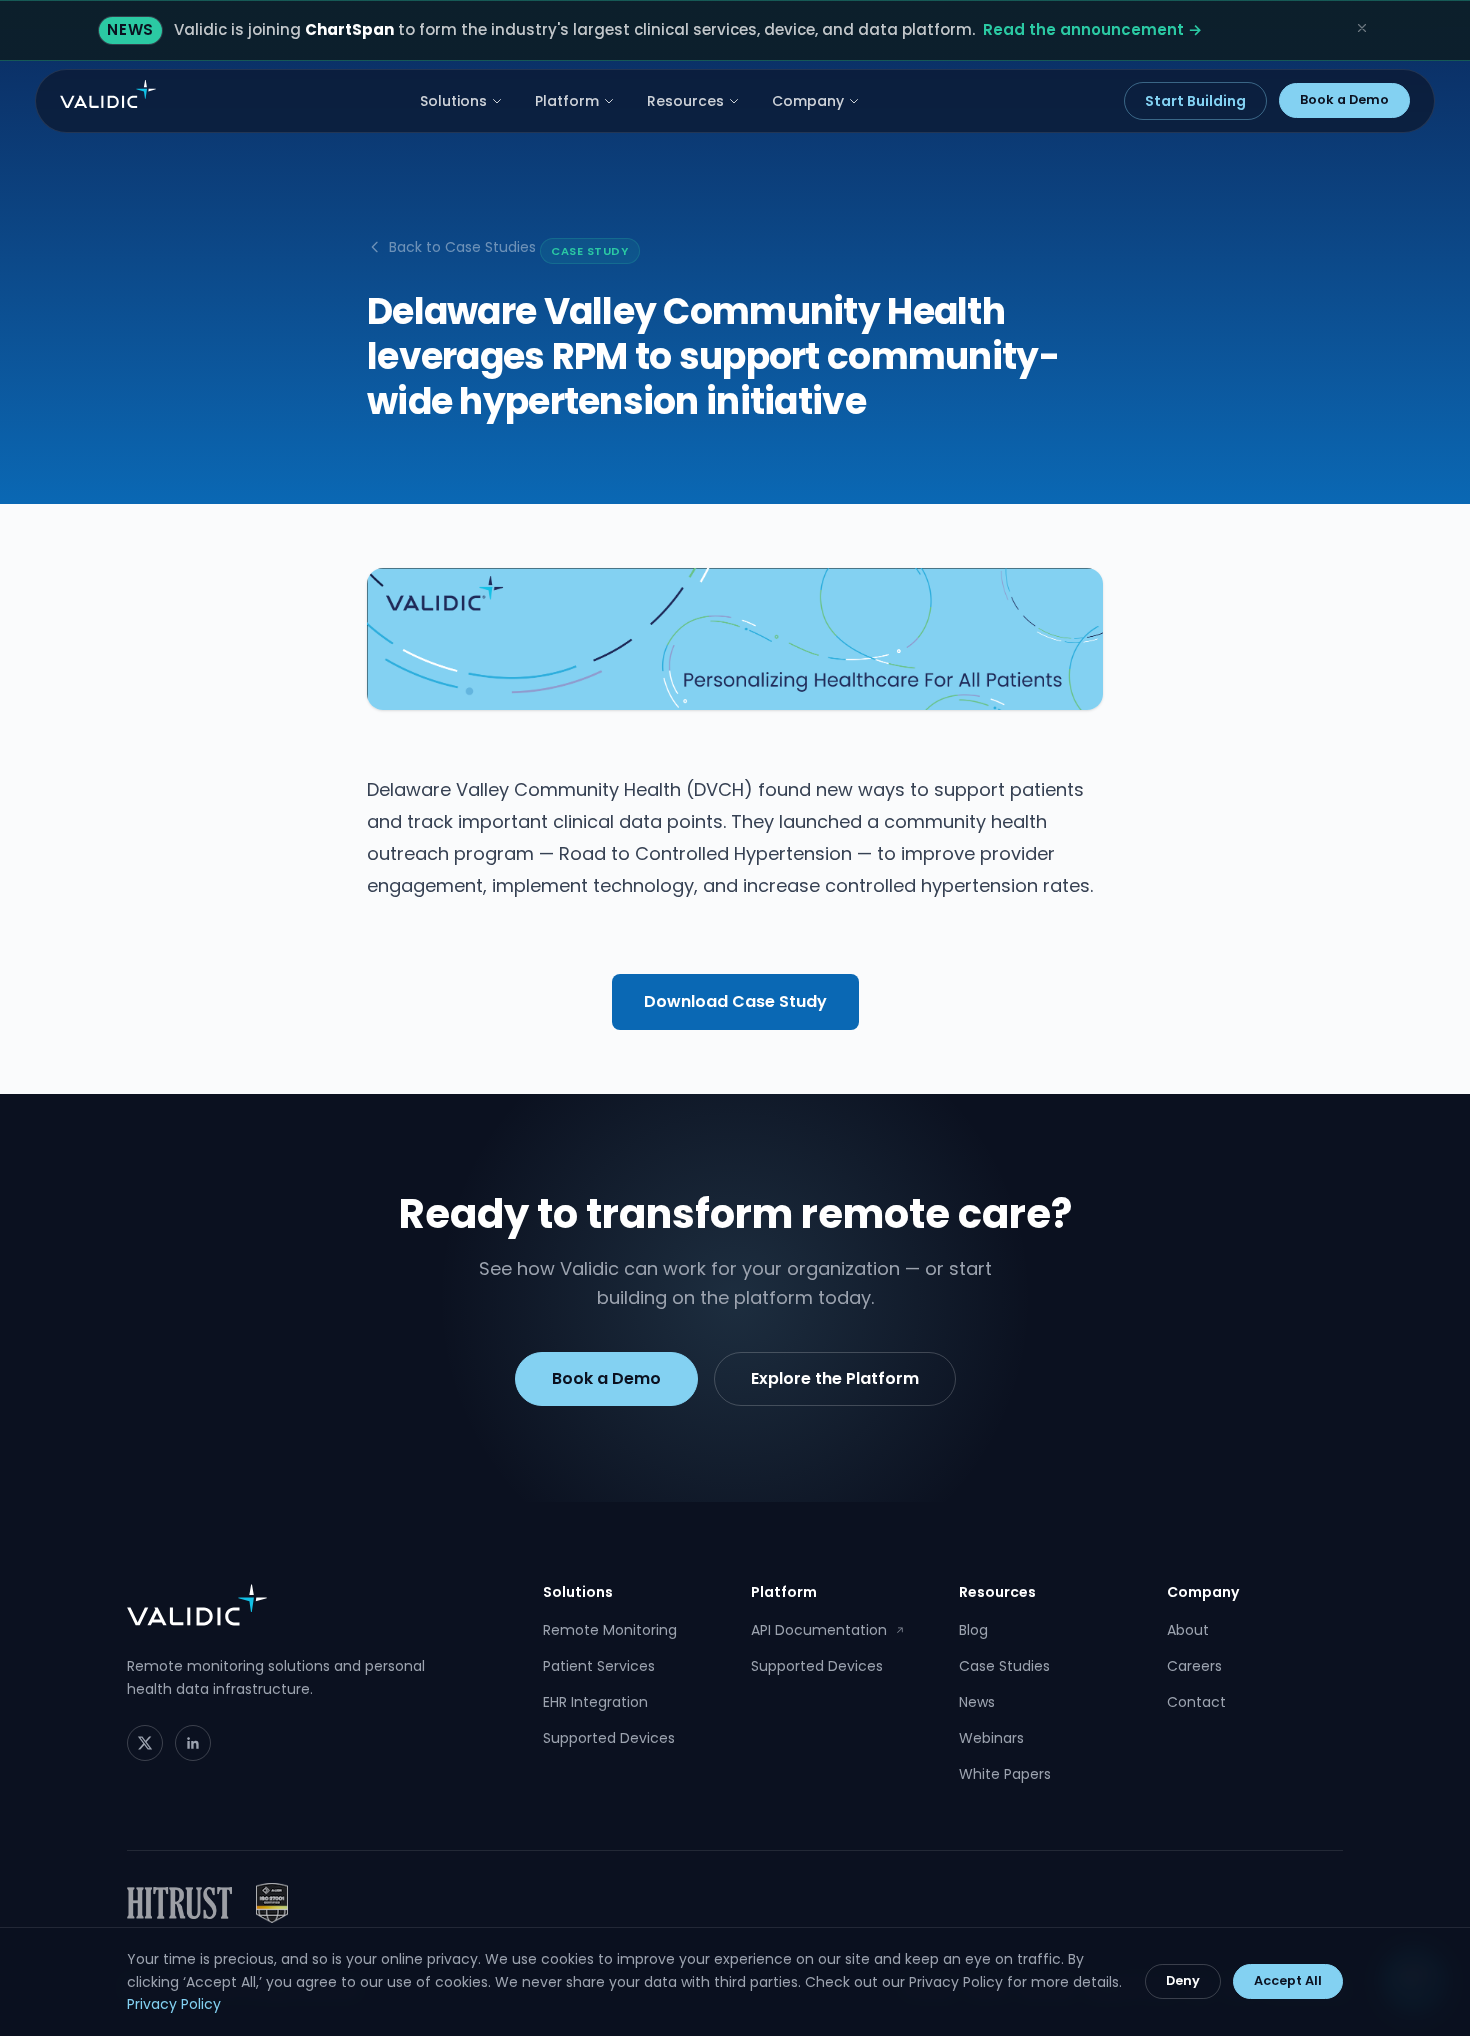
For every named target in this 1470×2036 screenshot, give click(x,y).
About (1188, 1630)
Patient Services (599, 1666)
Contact (1196, 1702)
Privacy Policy (174, 2004)
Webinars (991, 1738)
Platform (567, 101)
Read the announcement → (1092, 29)
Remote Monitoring (610, 1630)
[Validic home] (108, 94)
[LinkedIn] (193, 1743)
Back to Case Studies (462, 247)
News (977, 1702)
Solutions (453, 101)
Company (808, 101)
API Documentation (828, 1630)
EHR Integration (595, 1702)
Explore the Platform (835, 1378)
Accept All (1288, 1980)
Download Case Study (735, 1001)
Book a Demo (1344, 99)
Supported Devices (609, 1738)
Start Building (1195, 101)
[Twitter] (145, 1743)
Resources (685, 101)
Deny (1183, 1980)
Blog (973, 1630)
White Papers (1005, 1774)
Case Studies (1004, 1666)
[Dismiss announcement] (1362, 28)
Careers (1194, 1666)
